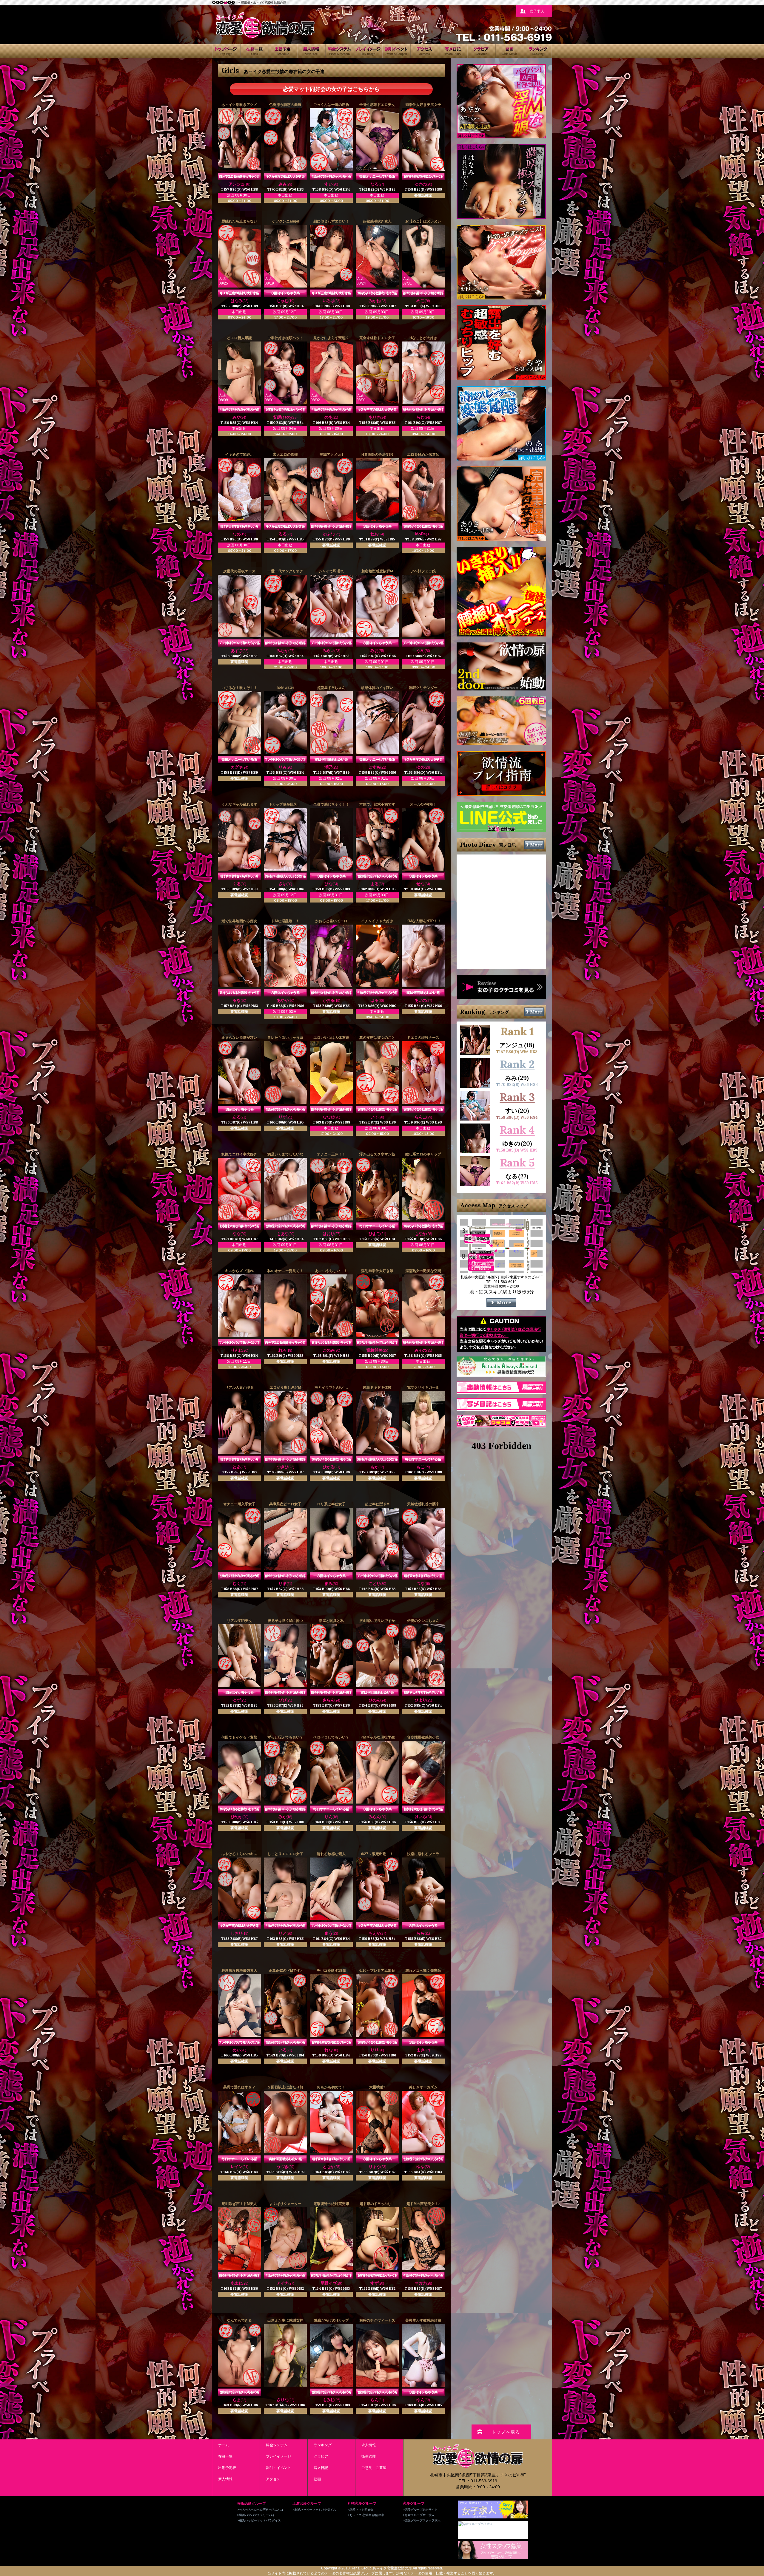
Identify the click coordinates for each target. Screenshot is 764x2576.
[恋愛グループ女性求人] (493, 2516)
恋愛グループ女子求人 (420, 2515)
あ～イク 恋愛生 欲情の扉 (367, 2515)
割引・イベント (396, 51)
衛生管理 (369, 2456)
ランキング (538, 51)
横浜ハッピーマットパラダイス (260, 2520)
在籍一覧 (254, 51)
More (536, 845)
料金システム (339, 51)
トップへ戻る (506, 2432)
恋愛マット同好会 (361, 2510)
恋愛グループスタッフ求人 (423, 2520)
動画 (510, 51)
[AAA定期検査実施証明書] (501, 1375)
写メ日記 (453, 51)
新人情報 (311, 51)
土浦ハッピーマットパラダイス (315, 2510)
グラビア (481, 51)
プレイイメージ (368, 51)
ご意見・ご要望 (374, 2468)
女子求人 (537, 11)
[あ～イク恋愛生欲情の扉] (265, 36)
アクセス (425, 51)
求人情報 (369, 2445)
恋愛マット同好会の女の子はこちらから (331, 89)
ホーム (226, 51)
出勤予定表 (283, 51)
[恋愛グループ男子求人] (475, 2524)
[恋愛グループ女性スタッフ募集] (493, 2557)
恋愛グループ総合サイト (421, 2510)
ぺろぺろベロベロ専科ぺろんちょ (261, 2510)
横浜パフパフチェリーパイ (257, 2515)
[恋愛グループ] (224, 2)
